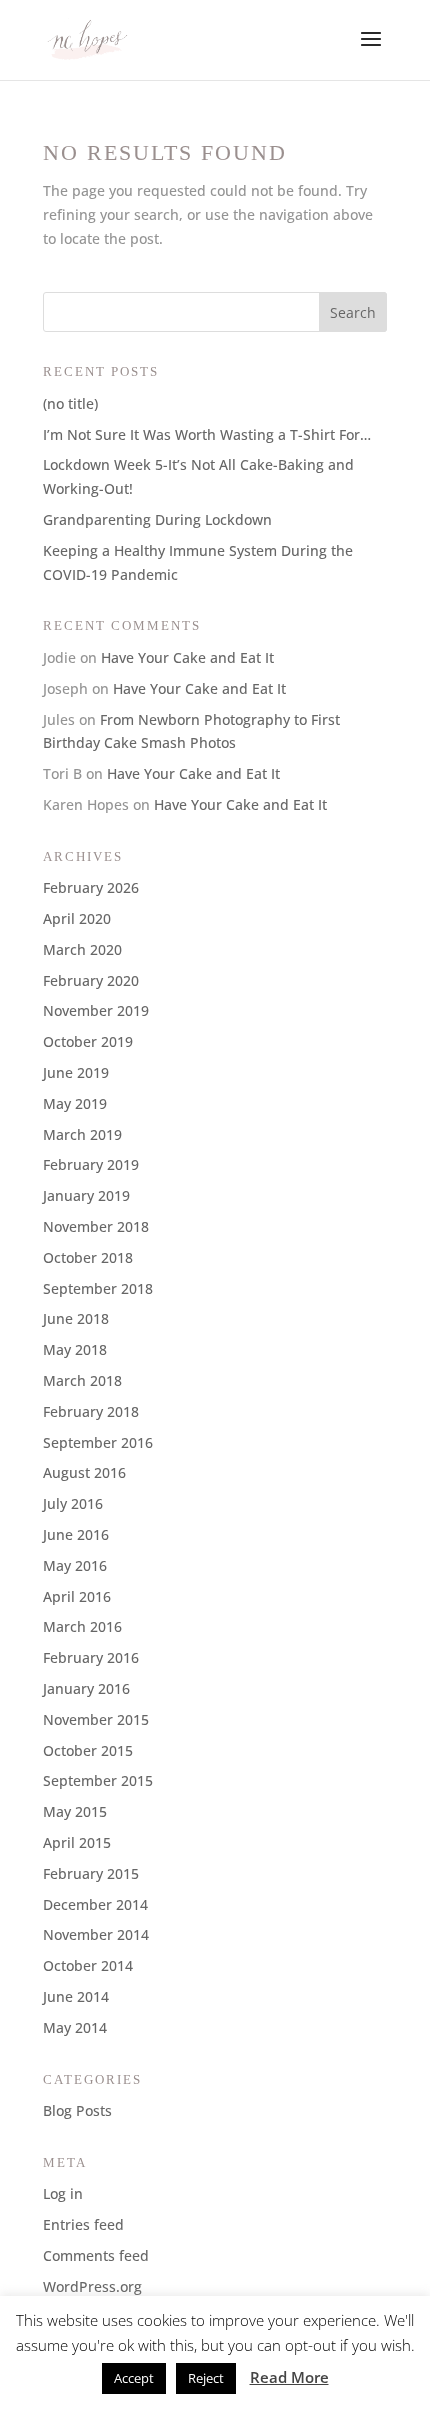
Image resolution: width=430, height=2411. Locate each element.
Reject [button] (206, 2378)
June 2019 (76, 1072)
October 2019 (88, 1041)
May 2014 (75, 2027)
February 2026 (91, 887)
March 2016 (82, 1626)
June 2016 (76, 1534)
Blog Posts (77, 2110)
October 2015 (88, 1750)
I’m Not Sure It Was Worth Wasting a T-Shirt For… (207, 434)
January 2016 (86, 1688)
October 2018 (88, 1257)
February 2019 (91, 1164)
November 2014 (96, 1934)
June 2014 (76, 1996)
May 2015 (75, 1811)
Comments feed (96, 2255)
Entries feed (83, 2224)
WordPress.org (92, 2286)
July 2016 (73, 1503)
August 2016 (84, 1472)
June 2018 (76, 1318)
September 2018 (98, 1288)
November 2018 (96, 1226)
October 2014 (88, 1965)
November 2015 (96, 1719)
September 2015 (98, 1780)
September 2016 (98, 1442)
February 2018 (91, 1411)
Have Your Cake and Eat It (187, 657)
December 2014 (95, 1904)
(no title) (70, 403)
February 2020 (91, 980)
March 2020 (82, 949)
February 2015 (91, 1873)
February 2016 (91, 1657)
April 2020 (77, 918)
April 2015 (77, 1842)
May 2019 (75, 1103)
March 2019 (82, 1134)
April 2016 (77, 1596)
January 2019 (86, 1195)
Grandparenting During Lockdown (157, 519)
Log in (63, 2193)
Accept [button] (134, 2378)
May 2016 (75, 1565)
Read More (289, 2377)
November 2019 (96, 1010)
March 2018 (82, 1380)
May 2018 (75, 1349)
